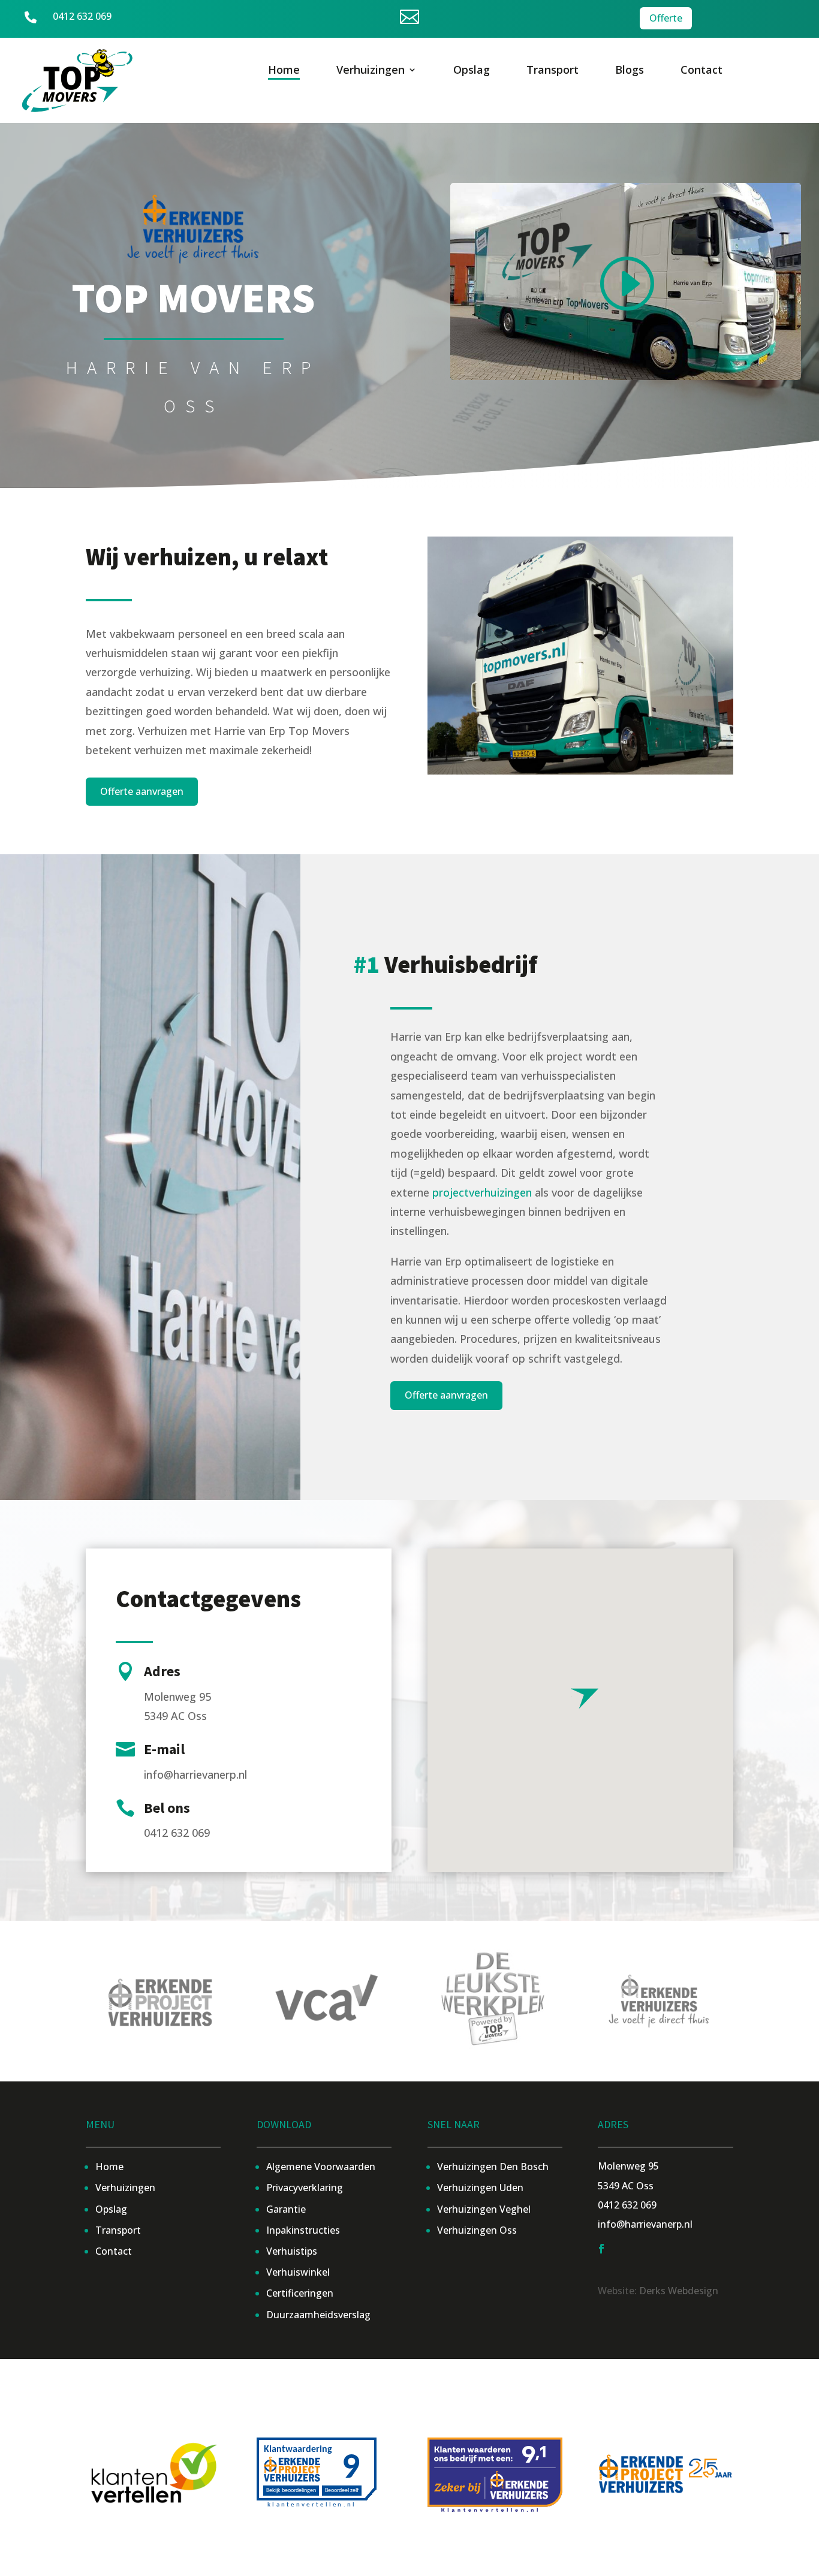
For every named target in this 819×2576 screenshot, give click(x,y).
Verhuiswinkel (298, 2272)
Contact (701, 71)
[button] (585, 1697)
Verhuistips (292, 2251)
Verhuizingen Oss (477, 2230)
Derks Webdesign (679, 2291)
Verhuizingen (371, 71)
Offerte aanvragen (142, 791)
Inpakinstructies (303, 2230)
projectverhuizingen (482, 1192)
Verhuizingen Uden (480, 2188)
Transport (552, 71)
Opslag (472, 71)
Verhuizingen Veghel (484, 2209)
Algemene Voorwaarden (321, 2167)
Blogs (630, 71)
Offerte (666, 18)
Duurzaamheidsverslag (318, 2315)
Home (284, 71)
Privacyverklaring (305, 2188)
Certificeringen (300, 2293)
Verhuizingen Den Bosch (493, 2167)
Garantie (286, 2209)
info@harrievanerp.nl (645, 2224)
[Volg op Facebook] (601, 2249)
